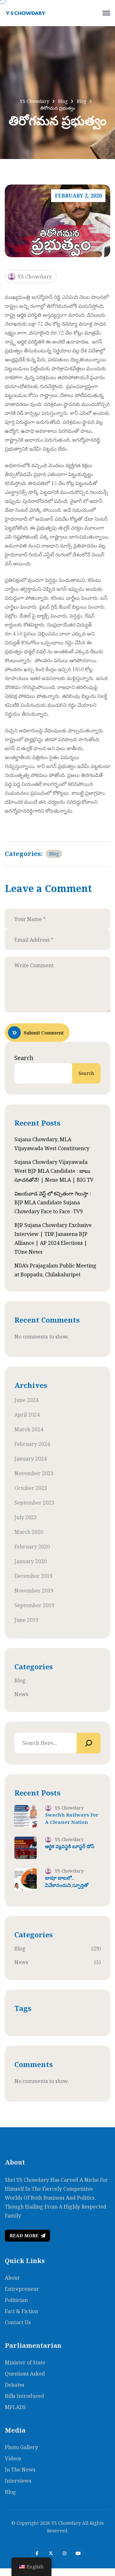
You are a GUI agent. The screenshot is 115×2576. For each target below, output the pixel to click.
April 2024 (27, 1415)
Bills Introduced (24, 2396)
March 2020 (29, 1532)
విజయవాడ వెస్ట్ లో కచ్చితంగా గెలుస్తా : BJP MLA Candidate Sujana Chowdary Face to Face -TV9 (53, 1202)
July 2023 (26, 1517)
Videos (13, 2458)
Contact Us (18, 2322)
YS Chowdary (35, 276)
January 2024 (31, 1459)
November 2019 (34, 1591)
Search (24, 1058)
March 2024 (29, 1429)
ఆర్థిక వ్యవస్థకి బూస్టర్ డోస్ (70, 1846)
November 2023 (34, 1473)
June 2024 (26, 1400)
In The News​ (20, 2470)
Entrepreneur (22, 2289)
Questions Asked (25, 2374)
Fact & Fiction (21, 2311)
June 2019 (26, 1620)
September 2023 (34, 1503)
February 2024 (32, 1444)
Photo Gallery (21, 2447)
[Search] (89, 1743)
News (21, 1694)
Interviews (18, 2481)
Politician (16, 2300)
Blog (54, 854)
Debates (15, 2385)
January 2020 (31, 1561)
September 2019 (34, 1605)
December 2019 (33, 1576)
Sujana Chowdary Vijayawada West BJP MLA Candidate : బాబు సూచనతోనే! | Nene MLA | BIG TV (54, 1171)
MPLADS (15, 2407)
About (12, 2278)
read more (24, 2235)
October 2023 (31, 1488)
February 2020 (32, 1547)
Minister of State (25, 2362)
